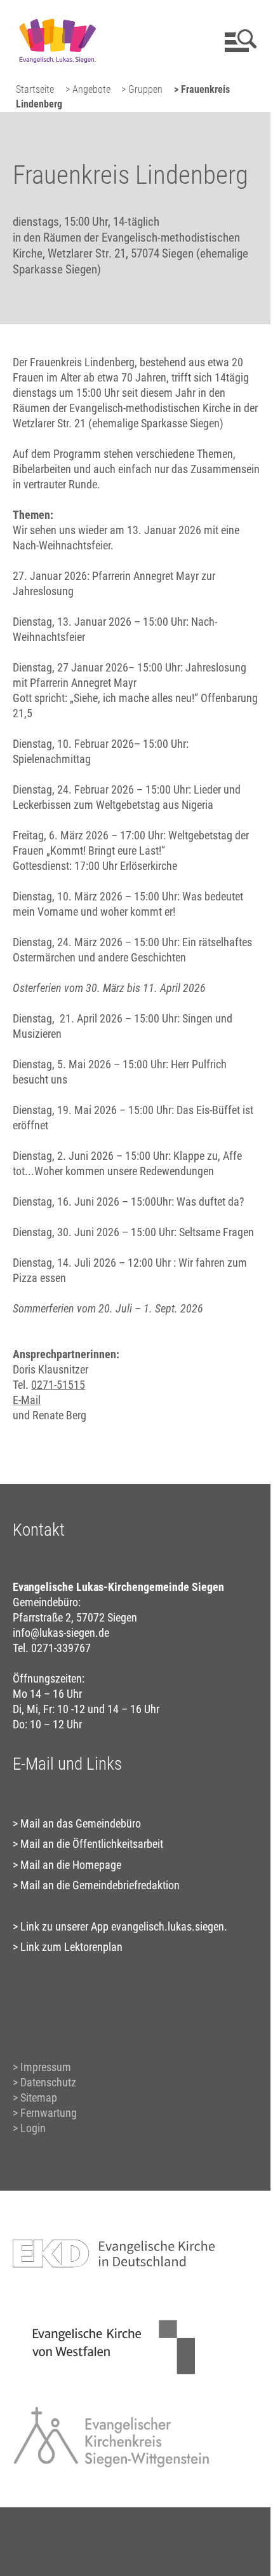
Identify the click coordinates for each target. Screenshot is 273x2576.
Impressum (46, 2067)
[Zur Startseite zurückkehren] (57, 16)
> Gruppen (142, 89)
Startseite (35, 89)
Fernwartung (49, 2113)
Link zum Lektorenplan (71, 1947)
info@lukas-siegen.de (61, 1633)
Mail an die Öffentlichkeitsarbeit (92, 1844)
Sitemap (39, 2097)
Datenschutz (48, 2082)
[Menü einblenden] (238, 41)
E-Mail (27, 1400)
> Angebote (88, 89)
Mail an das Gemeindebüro (81, 1823)
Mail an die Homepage (71, 1865)
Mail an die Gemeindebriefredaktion (100, 1885)
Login (33, 2128)
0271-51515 (58, 1385)
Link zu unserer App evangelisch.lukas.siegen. (124, 1926)
